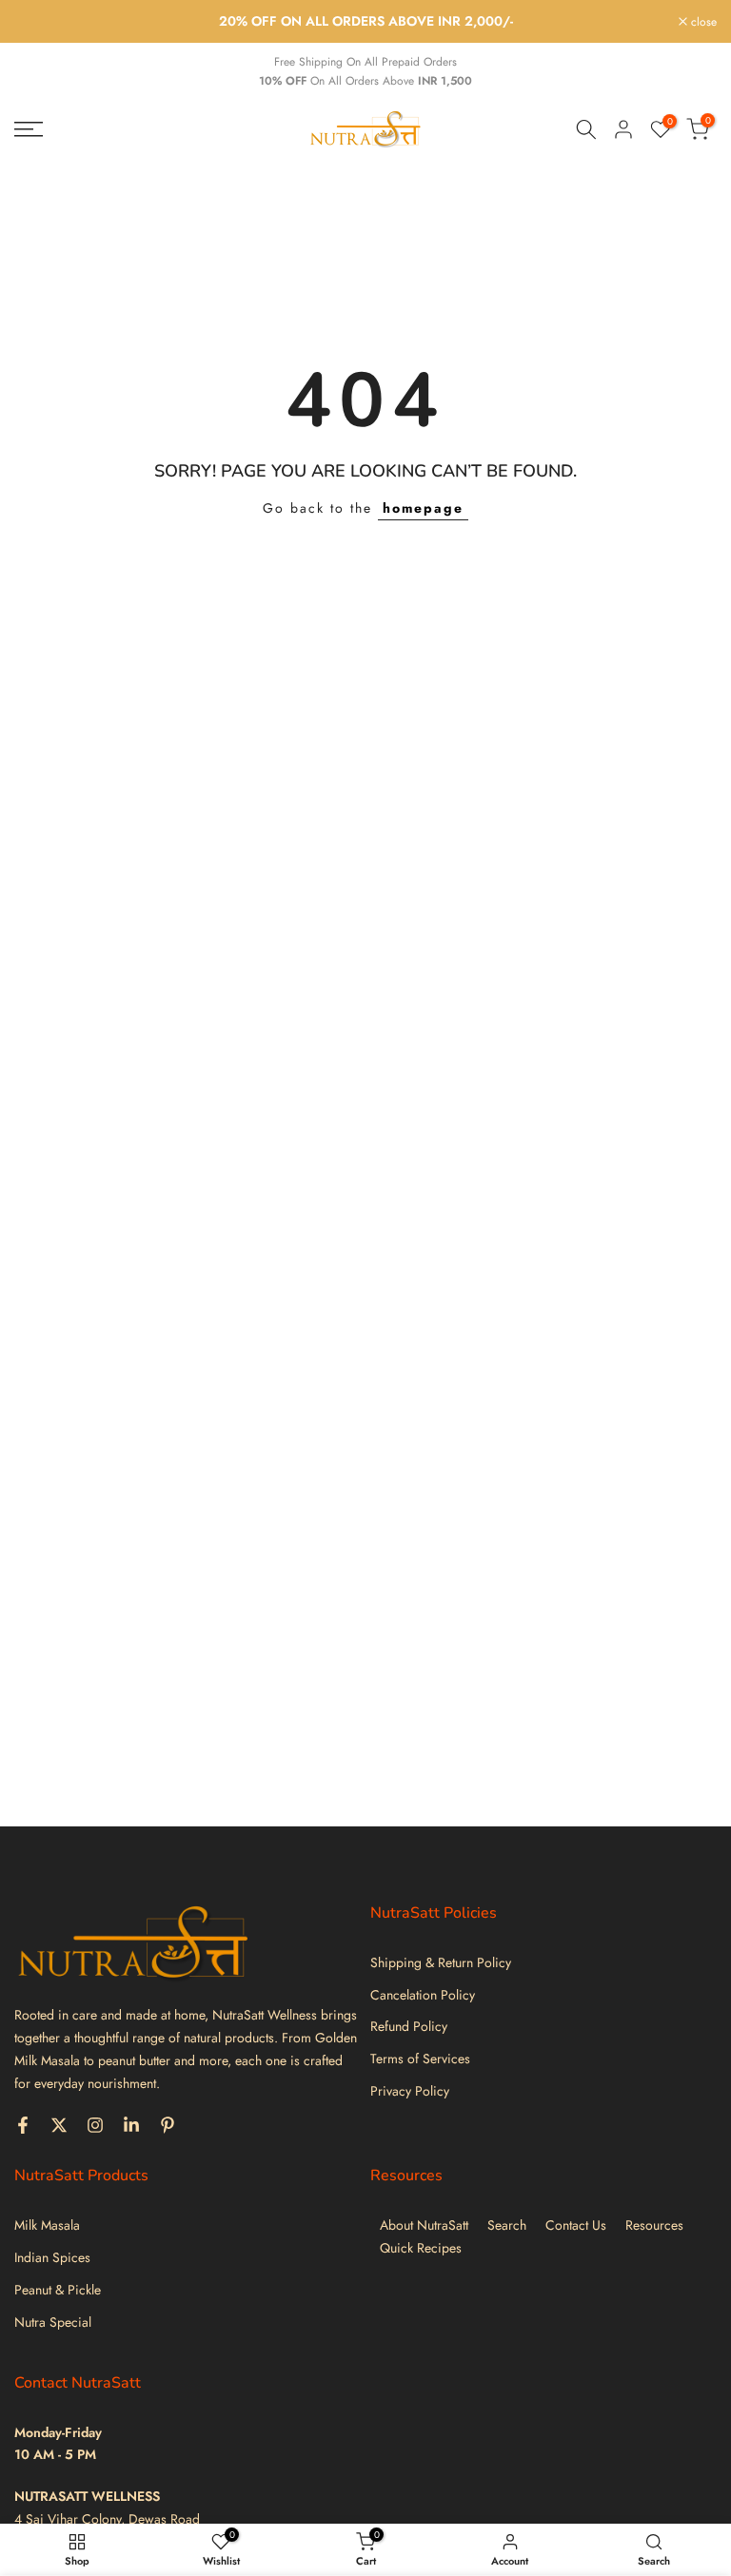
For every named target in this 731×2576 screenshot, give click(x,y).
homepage (423, 508)
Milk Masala (47, 2225)
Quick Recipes (421, 2248)
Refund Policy (409, 2027)
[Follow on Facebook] (23, 2125)
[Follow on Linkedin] (131, 2125)
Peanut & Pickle (58, 2290)
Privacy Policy (410, 2091)
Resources (654, 2225)
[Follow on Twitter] (59, 2125)
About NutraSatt (424, 2225)
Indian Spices (52, 2258)
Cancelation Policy (423, 1995)
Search (507, 2225)
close (38, 22)
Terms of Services (420, 2059)
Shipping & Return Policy (441, 1963)
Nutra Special (53, 2322)
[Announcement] (365, 22)
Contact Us (576, 2225)
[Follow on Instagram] (95, 2125)
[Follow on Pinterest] (168, 2125)
